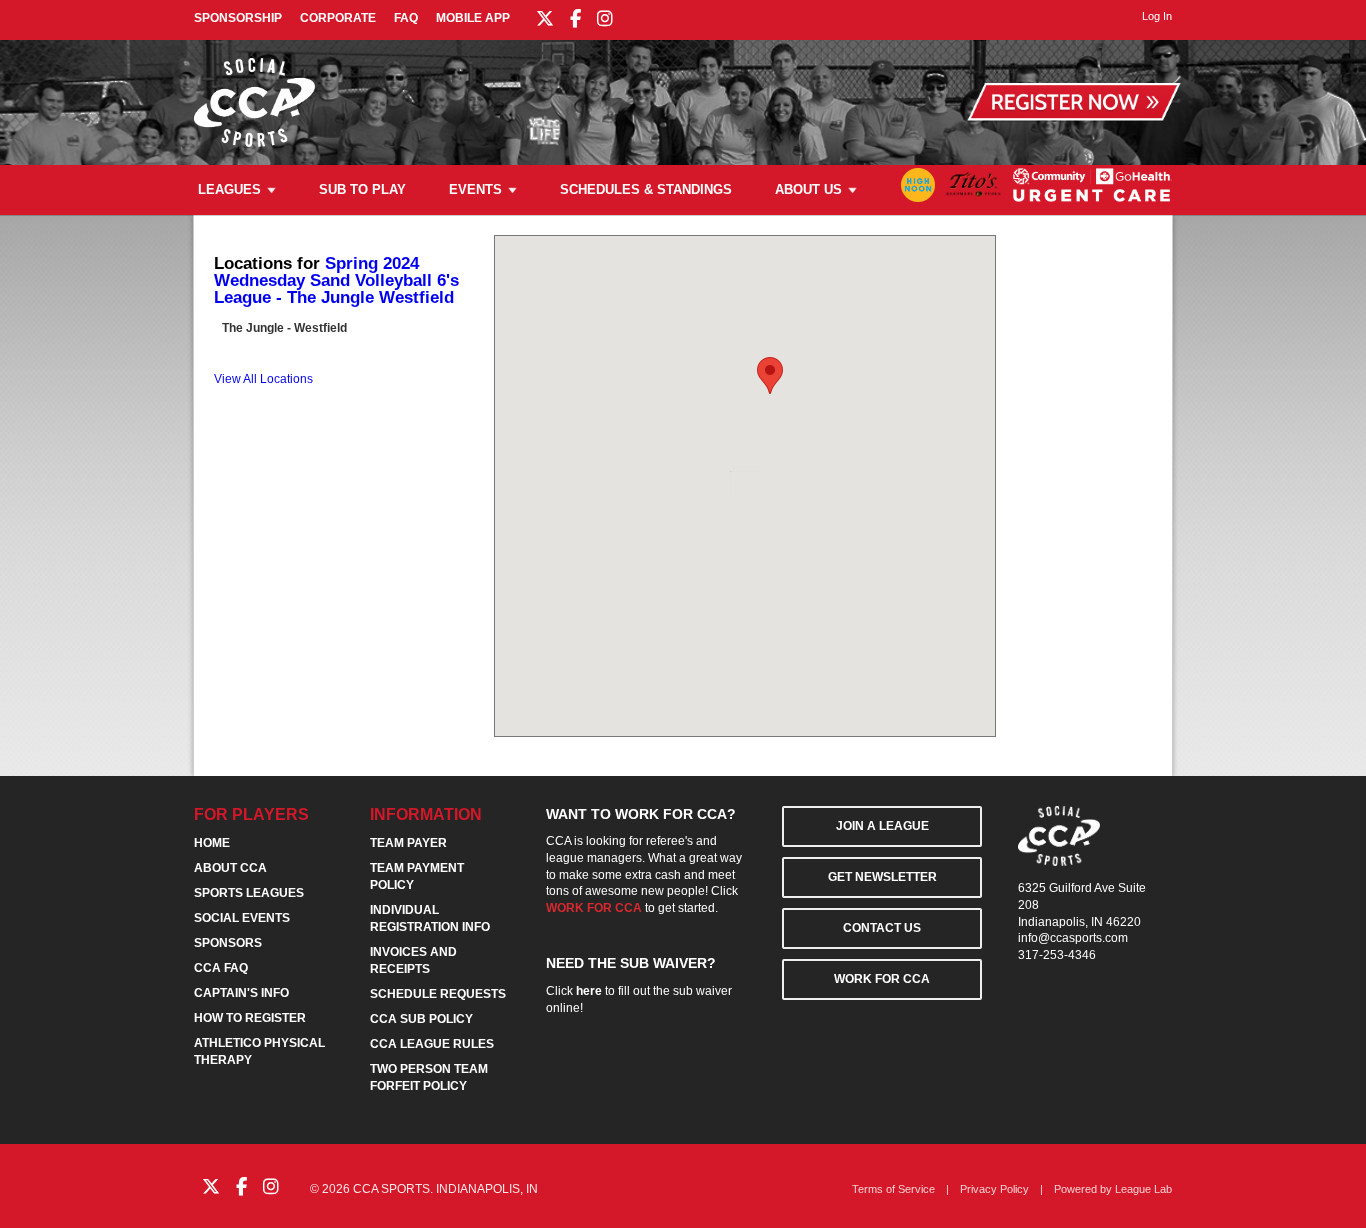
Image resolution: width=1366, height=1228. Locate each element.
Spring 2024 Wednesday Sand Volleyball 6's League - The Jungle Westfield (336, 280)
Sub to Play (362, 189)
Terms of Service (893, 1189)
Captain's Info (241, 993)
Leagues (229, 189)
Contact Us (882, 928)
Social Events (242, 918)
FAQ (406, 18)
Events (475, 189)
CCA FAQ (221, 968)
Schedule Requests (438, 994)
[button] (770, 375)
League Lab (1143, 1189)
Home (212, 843)
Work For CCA (882, 979)
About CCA (230, 868)
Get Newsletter (882, 877)
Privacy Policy (994, 1189)
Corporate (338, 18)
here (589, 991)
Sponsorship (238, 18)
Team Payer (408, 843)
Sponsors (228, 943)
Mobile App (473, 18)
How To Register (250, 1018)
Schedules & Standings (646, 189)
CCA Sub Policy (421, 1019)
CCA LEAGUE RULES (432, 1044)
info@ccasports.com (1073, 938)
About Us (808, 189)
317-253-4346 (1057, 955)
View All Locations (263, 379)
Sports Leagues (249, 893)
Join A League (882, 826)
